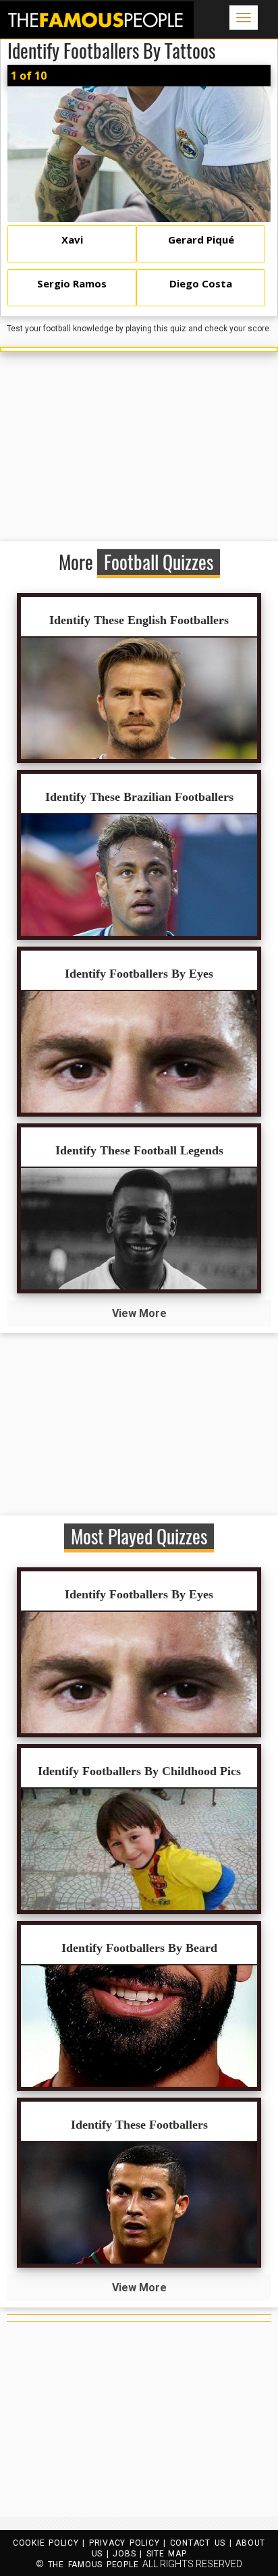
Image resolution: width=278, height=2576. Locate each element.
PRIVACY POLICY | (130, 2543)
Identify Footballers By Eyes (139, 974)
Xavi (72, 240)
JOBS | (129, 2554)
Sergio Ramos (72, 283)
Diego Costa (201, 283)
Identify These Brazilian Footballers (139, 797)
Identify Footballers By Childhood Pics (139, 1771)
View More (139, 1313)
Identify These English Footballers (139, 620)
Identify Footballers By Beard (139, 1948)
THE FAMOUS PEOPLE (93, 2565)
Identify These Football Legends (139, 1150)
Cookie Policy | (51, 2543)
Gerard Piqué (201, 240)
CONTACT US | (203, 2543)
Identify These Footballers (139, 2125)
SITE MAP (167, 2554)
